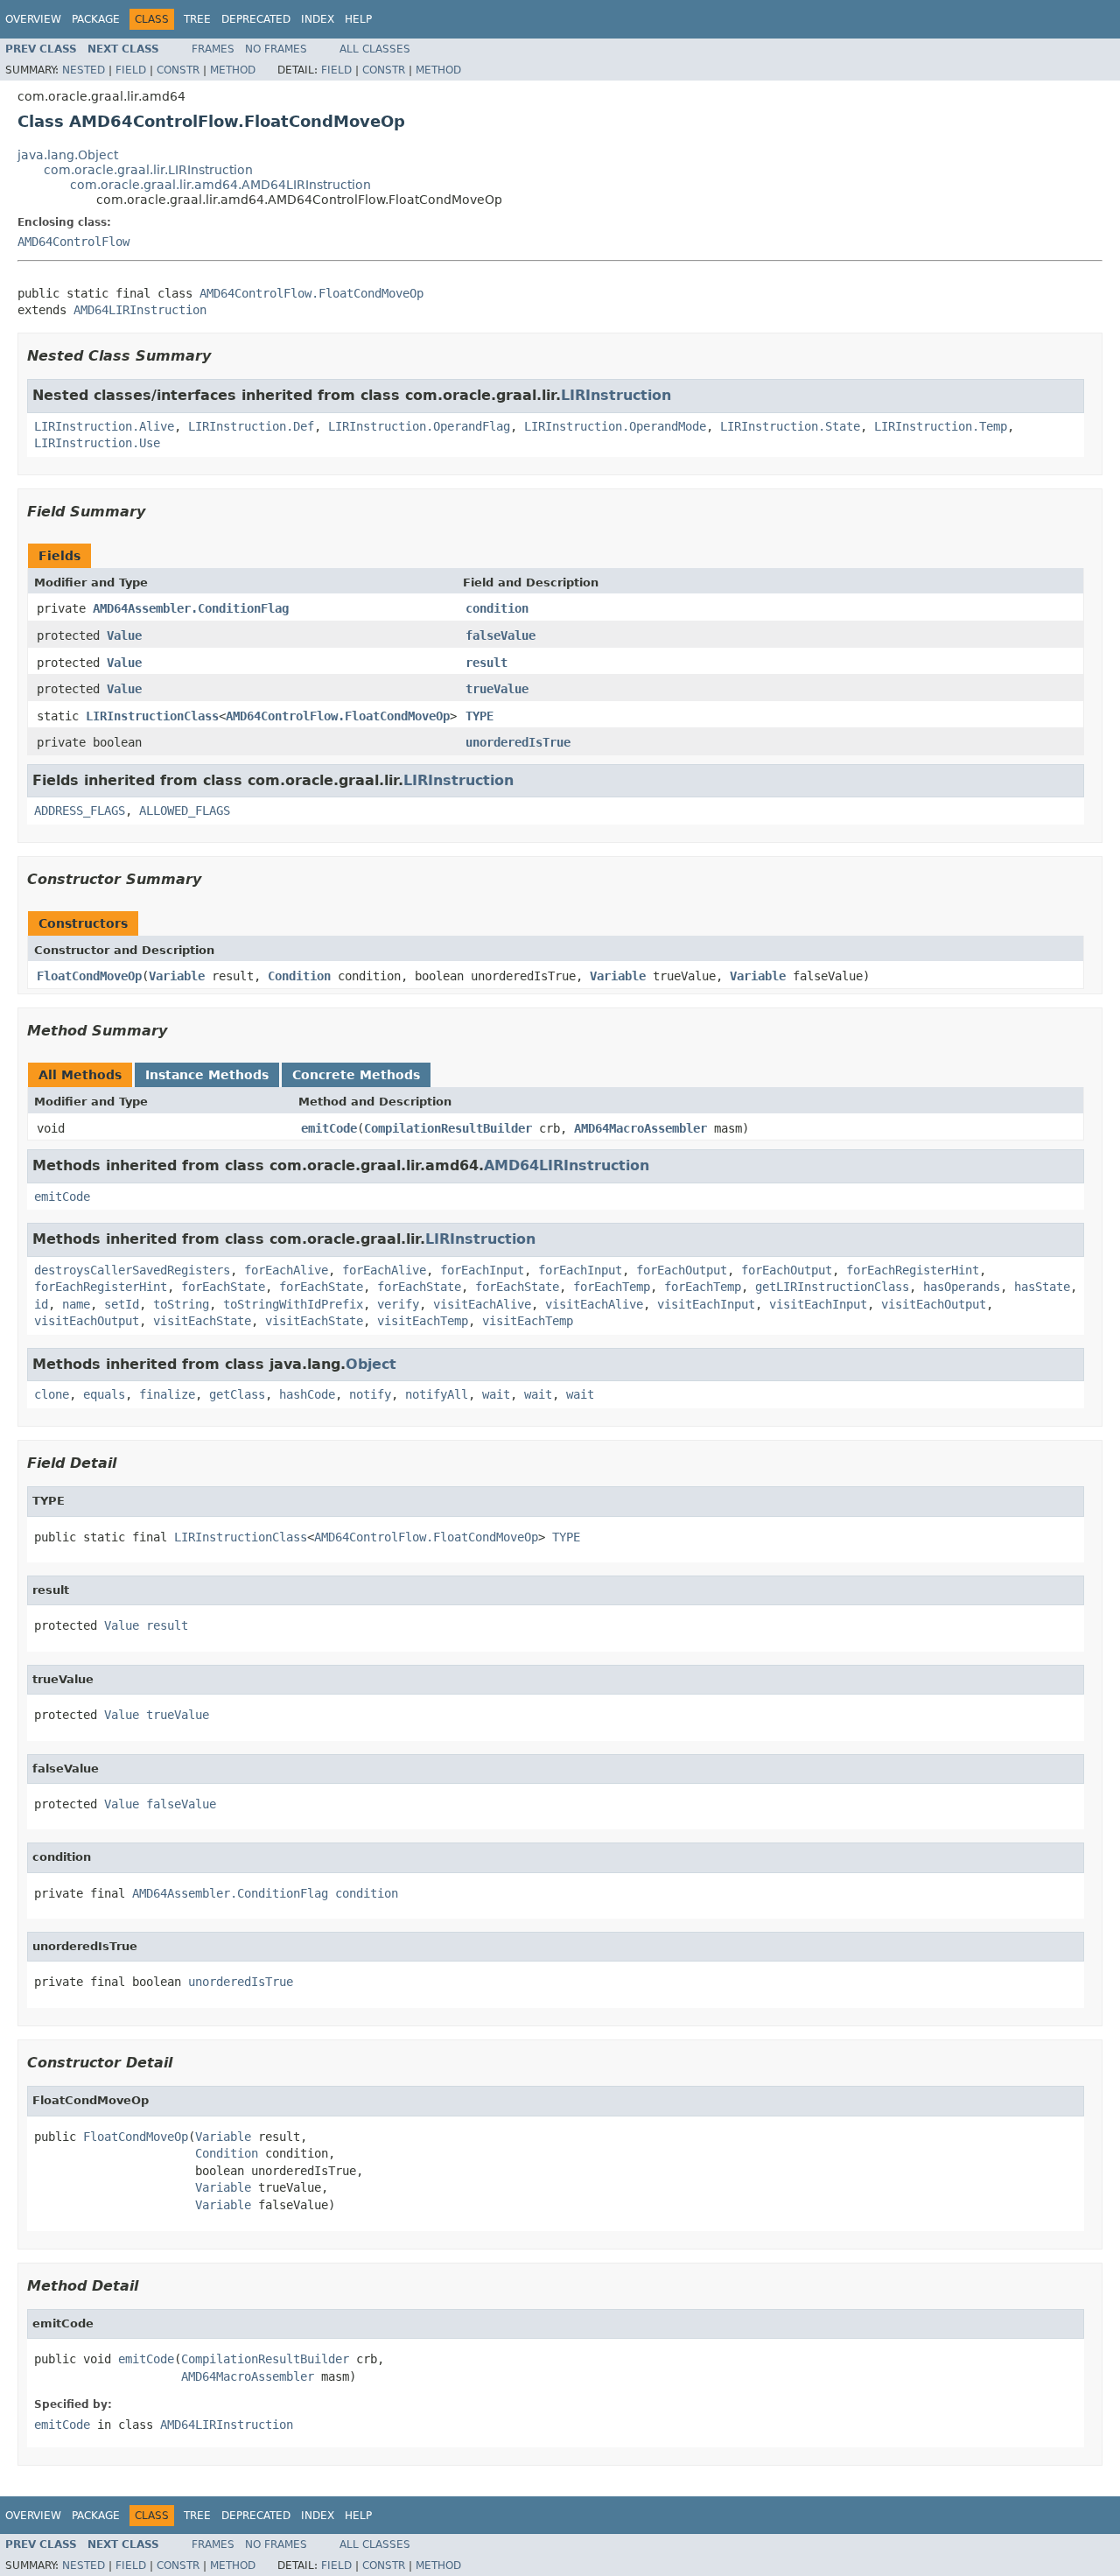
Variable (177, 976)
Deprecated (256, 19)
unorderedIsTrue (518, 742)
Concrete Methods (356, 1075)
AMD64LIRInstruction (140, 310)
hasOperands (962, 1287)
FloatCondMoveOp (89, 976)
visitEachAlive (482, 1304)
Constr (178, 70)
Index (318, 19)
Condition (299, 976)
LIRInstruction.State (790, 426)
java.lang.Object (68, 155)
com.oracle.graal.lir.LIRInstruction (148, 170)
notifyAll (437, 1394)
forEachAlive (286, 1270)
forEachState (223, 1287)
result (486, 663)
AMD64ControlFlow (73, 242)
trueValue (497, 689)
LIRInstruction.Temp (941, 426)
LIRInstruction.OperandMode (615, 426)
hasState (1042, 1287)
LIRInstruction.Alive (104, 426)
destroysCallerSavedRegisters (132, 1270)
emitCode (329, 1128)
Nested (84, 70)
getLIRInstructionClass (832, 1287)
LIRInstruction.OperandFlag (419, 426)
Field (131, 70)
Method (233, 70)
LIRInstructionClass (152, 716)
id (41, 1304)
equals (104, 1394)
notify (370, 1394)
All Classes (375, 49)
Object (371, 1364)
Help (358, 19)
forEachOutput (682, 1270)
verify (398, 1304)
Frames (213, 49)
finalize (167, 1394)
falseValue (500, 635)
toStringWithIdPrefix (293, 1304)
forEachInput (482, 1270)
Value (124, 635)
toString (181, 1304)
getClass (237, 1394)
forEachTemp (612, 1287)
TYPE (479, 716)
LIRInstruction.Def (251, 426)
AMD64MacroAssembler (640, 1128)
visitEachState (202, 1321)
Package (96, 19)
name (76, 1304)
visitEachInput (706, 1304)
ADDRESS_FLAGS (80, 811)
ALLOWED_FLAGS (185, 811)
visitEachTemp (423, 1321)
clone (52, 1394)
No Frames (276, 49)
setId (122, 1304)
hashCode (307, 1394)
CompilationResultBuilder (448, 1128)
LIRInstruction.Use (97, 443)
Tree (197, 19)
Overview (33, 19)
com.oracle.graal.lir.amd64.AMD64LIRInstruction (220, 185)
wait (496, 1394)
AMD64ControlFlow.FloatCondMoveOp (311, 293)
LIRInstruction (616, 395)
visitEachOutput (934, 1304)
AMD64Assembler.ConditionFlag (191, 608)
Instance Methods (207, 1075)
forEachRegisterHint (913, 1270)
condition (497, 608)
